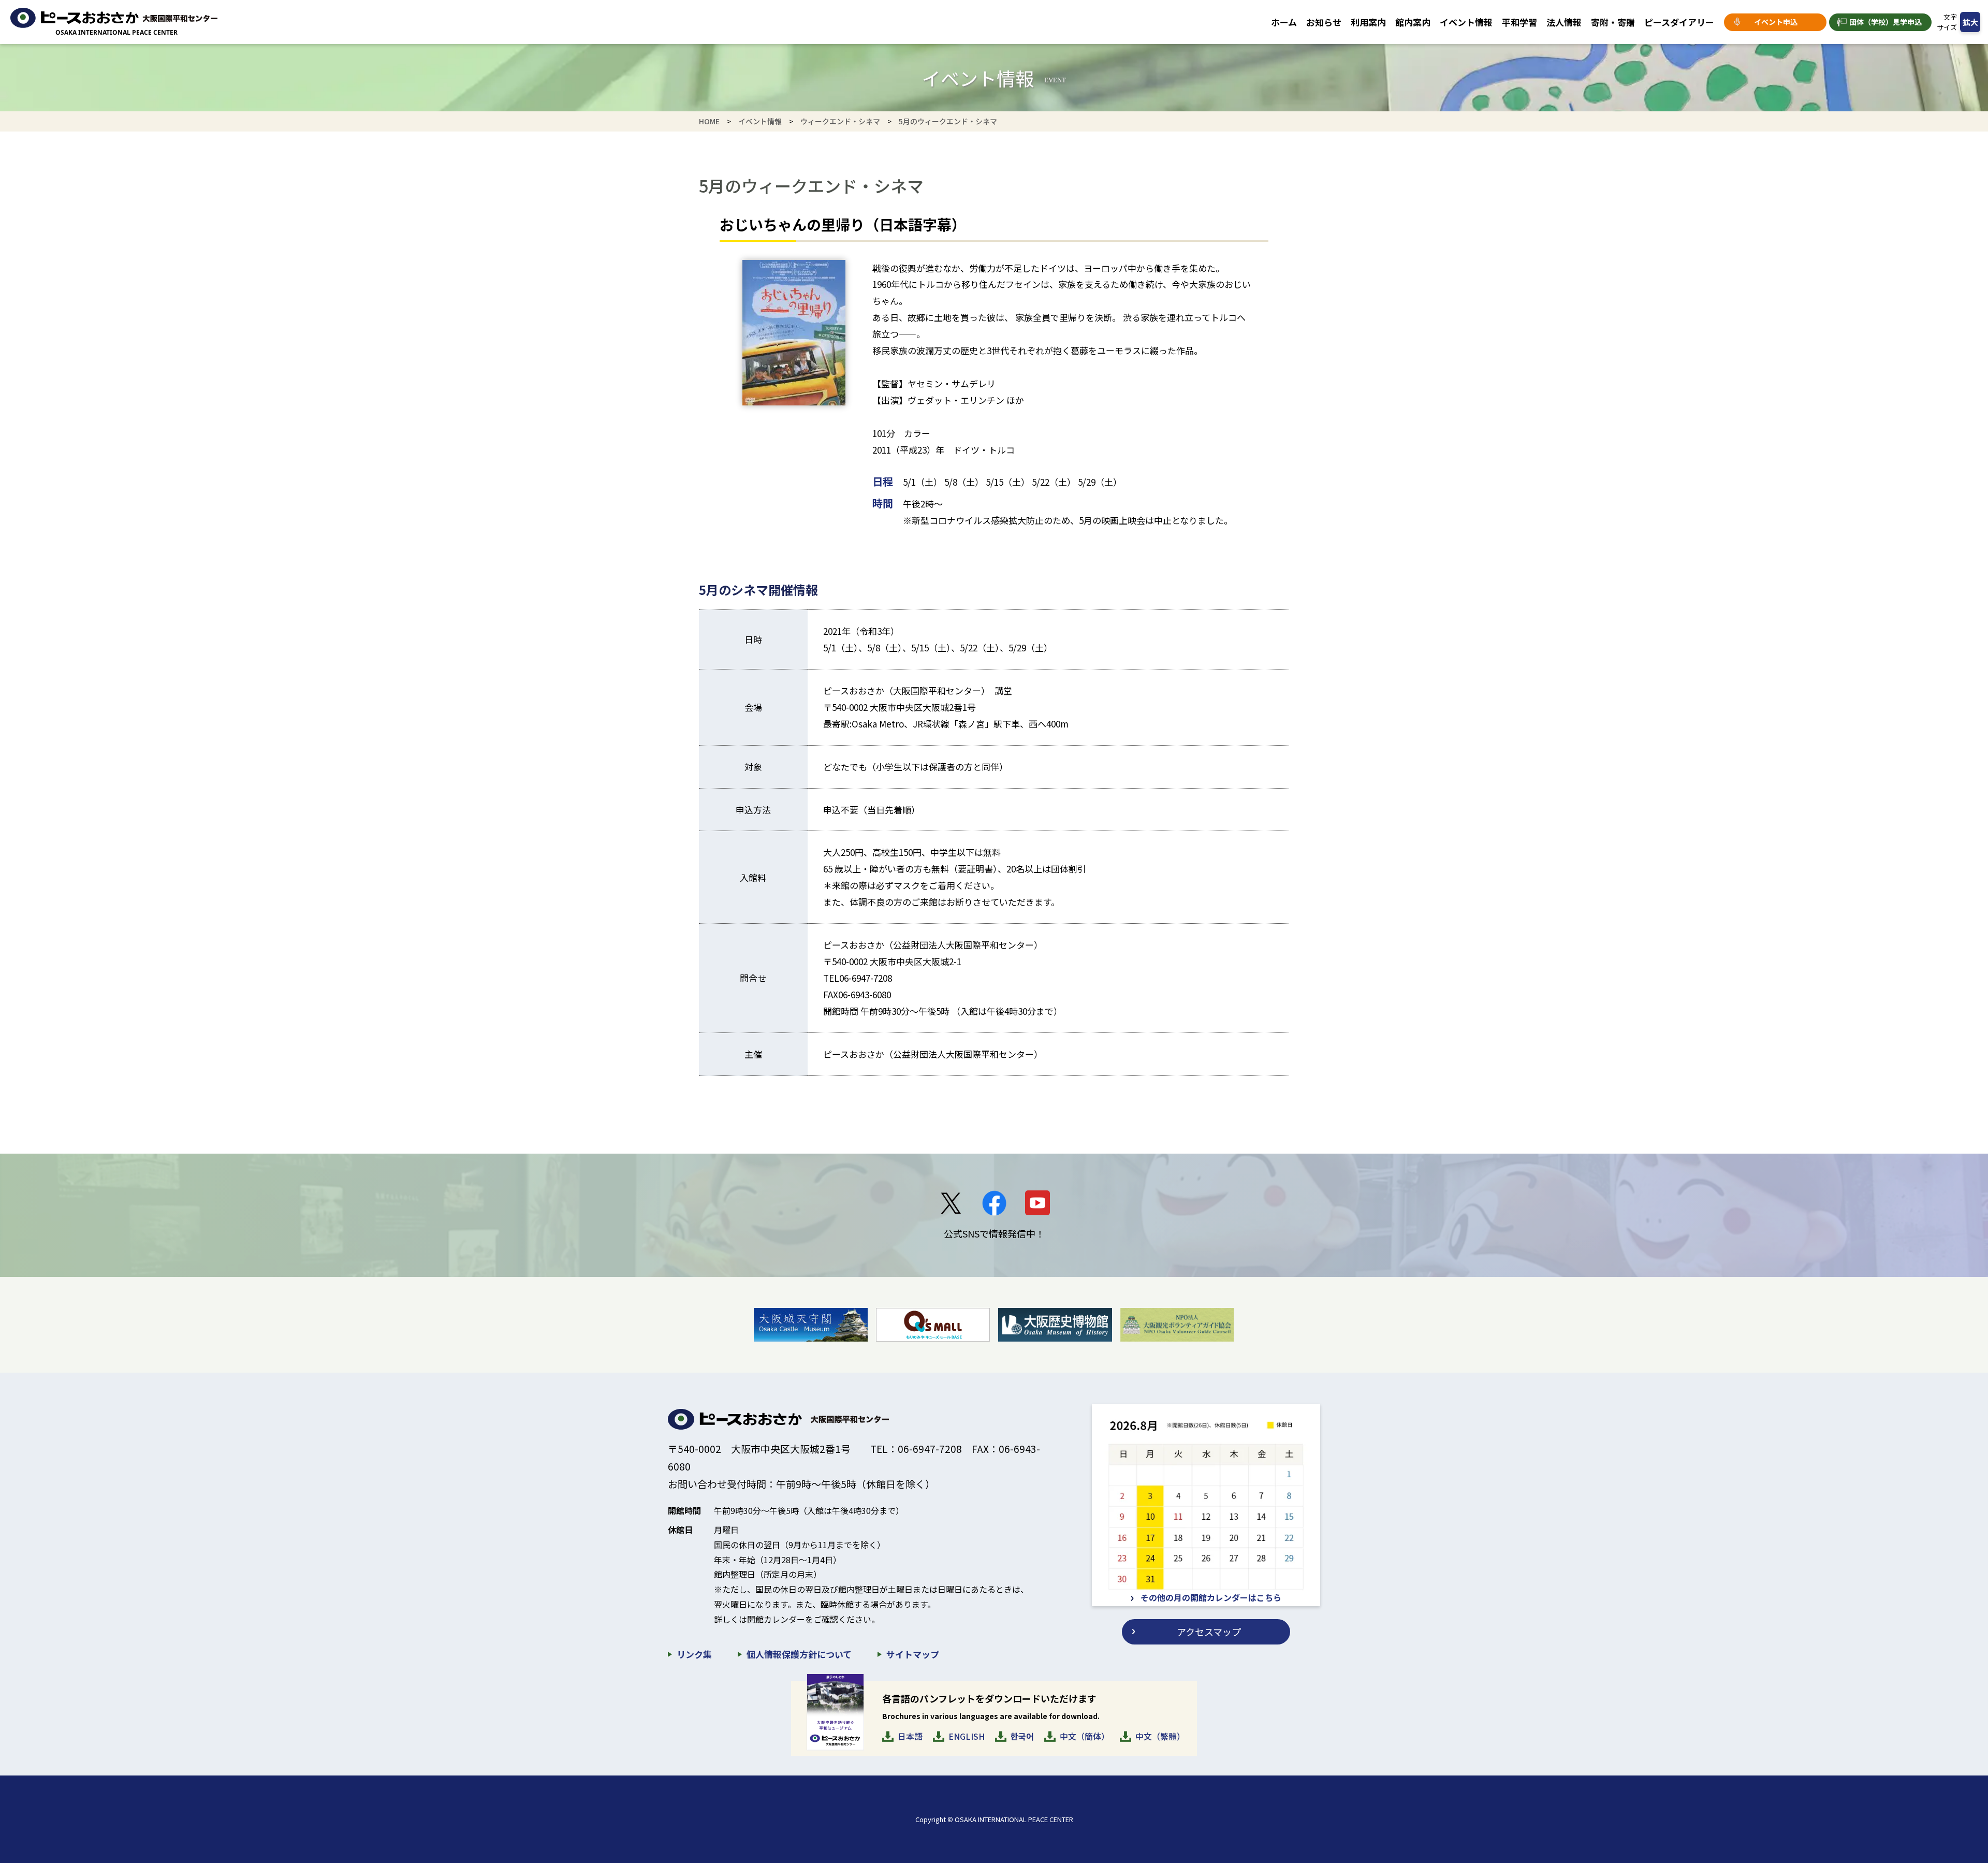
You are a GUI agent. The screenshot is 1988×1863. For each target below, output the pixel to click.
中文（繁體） (1160, 1736)
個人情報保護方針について (799, 1654)
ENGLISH (967, 1736)
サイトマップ (913, 1654)
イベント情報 (1466, 22)
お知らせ (1324, 22)
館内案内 (1413, 22)
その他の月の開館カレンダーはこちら (1211, 1597)
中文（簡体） (1085, 1736)
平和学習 (1519, 22)
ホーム (1284, 22)
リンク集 (694, 1654)
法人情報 (1564, 22)
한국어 (1022, 1736)
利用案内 (1368, 22)
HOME (709, 121)
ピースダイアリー (1679, 22)
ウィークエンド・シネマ (840, 121)
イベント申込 (1776, 22)
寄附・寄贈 (1613, 22)
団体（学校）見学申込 (1885, 22)
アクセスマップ (1209, 1632)
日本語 (910, 1736)
